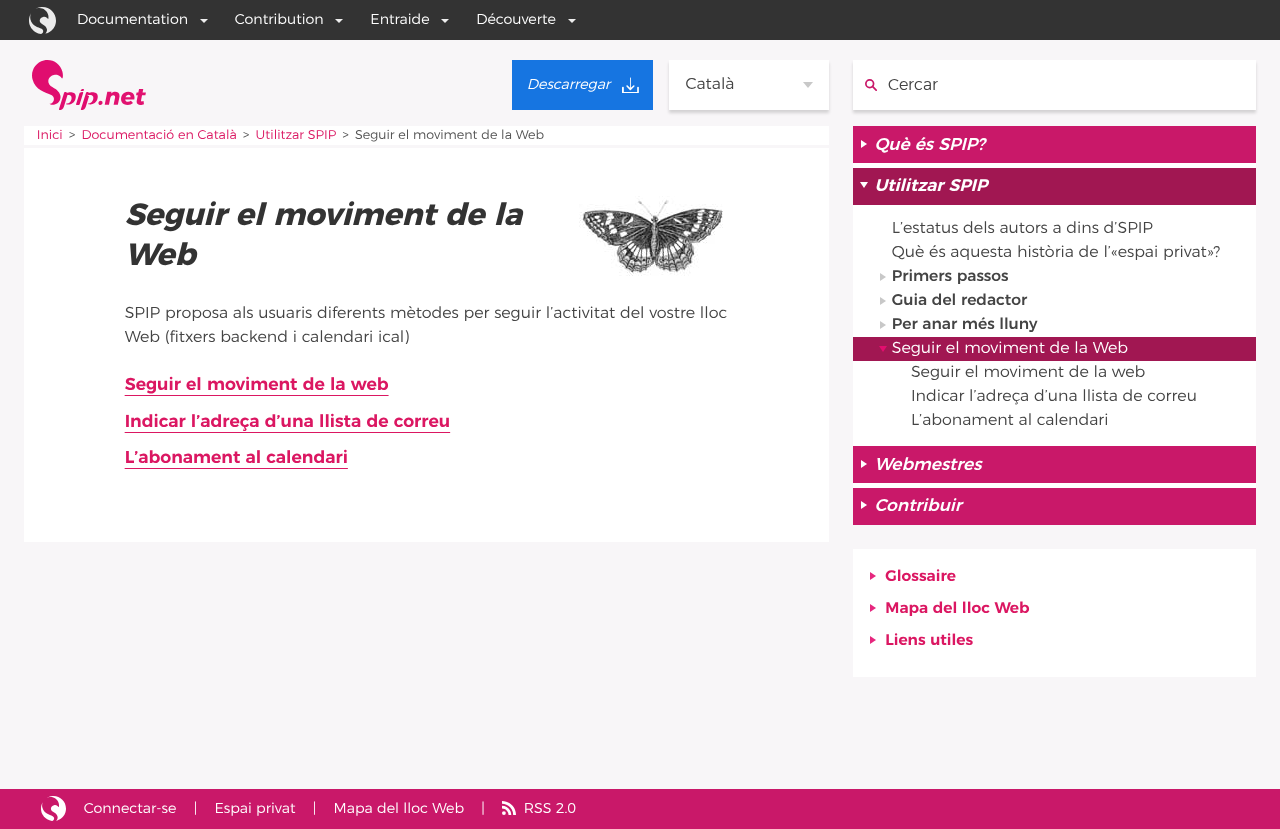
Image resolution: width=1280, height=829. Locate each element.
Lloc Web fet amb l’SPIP (53, 809)
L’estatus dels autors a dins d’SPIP (1022, 229)
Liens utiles (929, 641)
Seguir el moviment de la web (257, 385)
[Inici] (89, 85)
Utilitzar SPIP (296, 135)
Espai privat (254, 808)
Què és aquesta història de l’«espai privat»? (1056, 253)
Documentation (132, 19)
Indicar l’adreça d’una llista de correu (288, 422)
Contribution (279, 19)
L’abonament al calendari (236, 458)
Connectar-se (130, 808)
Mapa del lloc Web (957, 609)
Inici (50, 135)
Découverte (516, 19)
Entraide (399, 19)
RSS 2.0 (550, 808)
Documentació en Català (159, 135)
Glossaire (920, 577)
